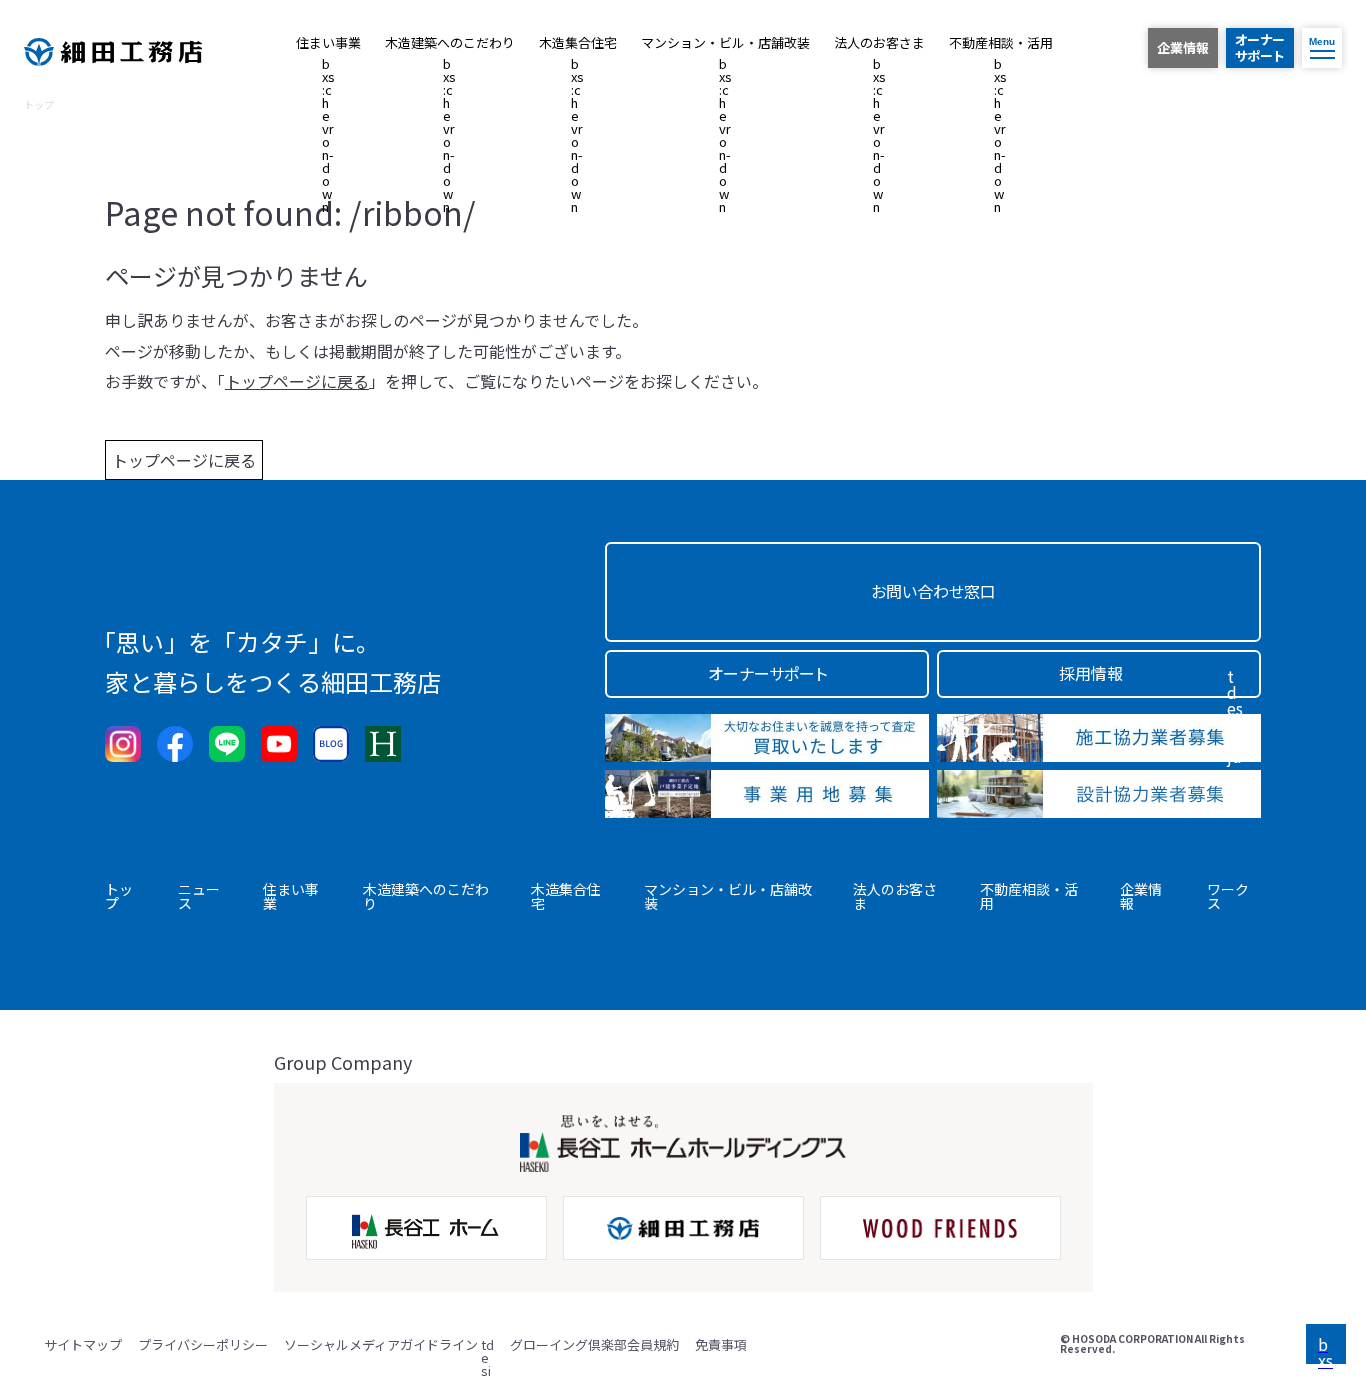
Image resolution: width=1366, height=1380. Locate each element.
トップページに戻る (184, 460)
